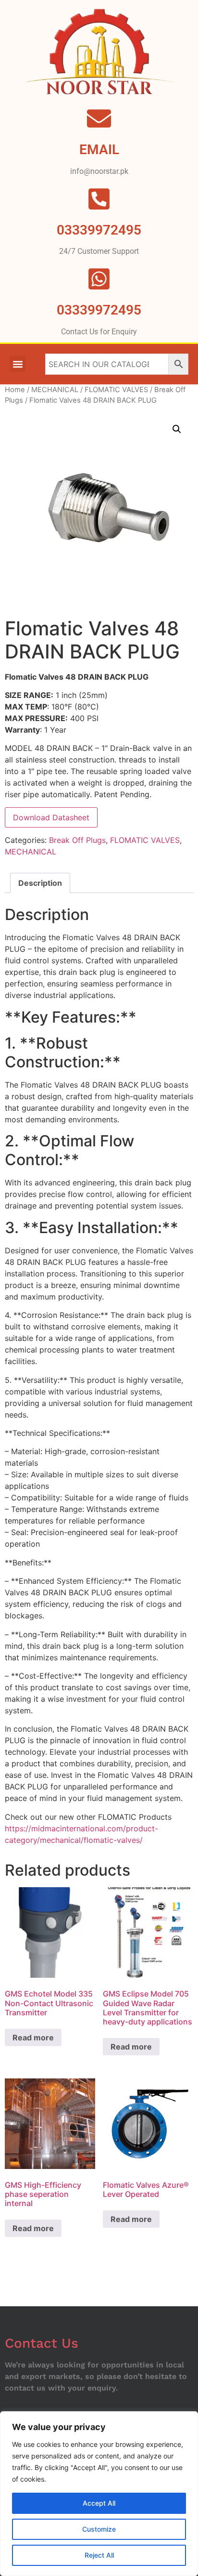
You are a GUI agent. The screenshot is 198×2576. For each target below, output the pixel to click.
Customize (99, 2529)
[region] (99, 2494)
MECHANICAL (55, 390)
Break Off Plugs (77, 840)
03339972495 (99, 310)
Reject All (99, 2555)
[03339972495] (99, 279)
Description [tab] (40, 883)
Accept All (99, 2503)
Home (15, 390)
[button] (18, 364)
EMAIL (99, 150)
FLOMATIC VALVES (116, 390)
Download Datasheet (51, 817)
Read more (33, 2037)
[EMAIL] (99, 118)
